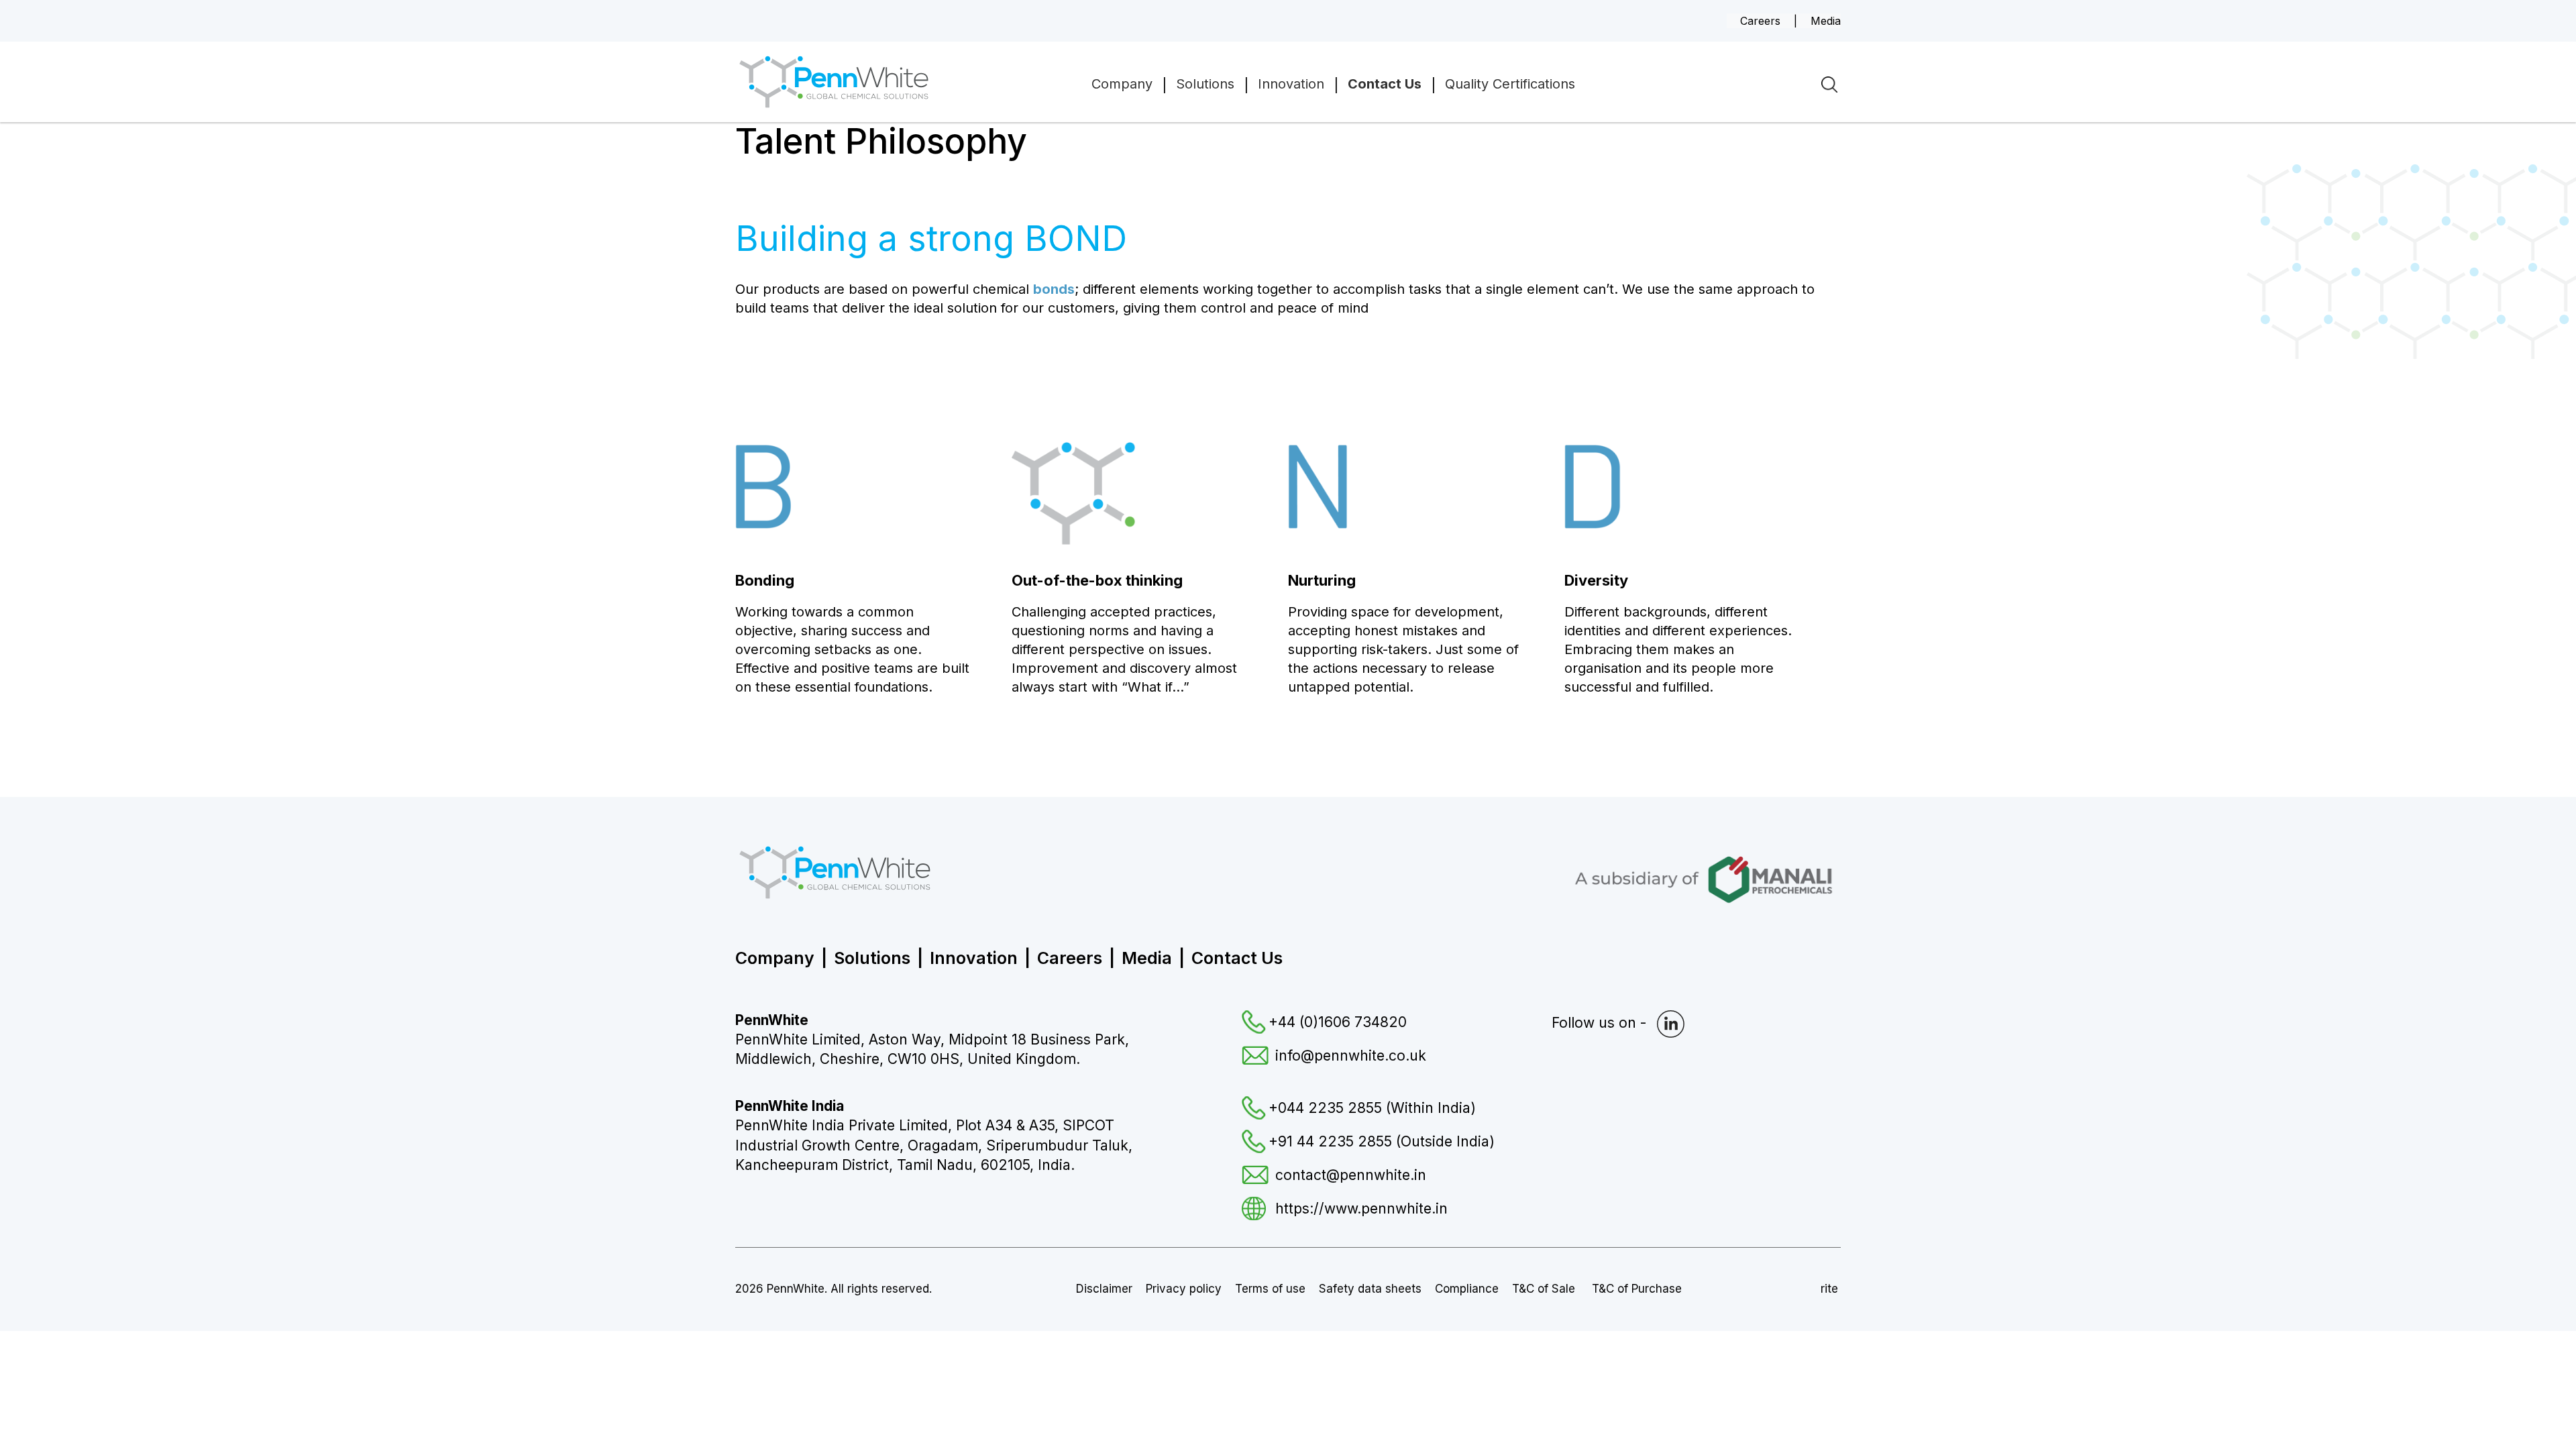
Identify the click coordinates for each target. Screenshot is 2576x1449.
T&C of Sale (1545, 1289)
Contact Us (1237, 958)
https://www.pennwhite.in (1361, 1209)
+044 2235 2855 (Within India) (1372, 1108)
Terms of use (1270, 1289)
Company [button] (1122, 84)
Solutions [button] (1205, 84)
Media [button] (1826, 21)
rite (1829, 1289)
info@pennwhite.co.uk (1351, 1056)
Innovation (1291, 84)
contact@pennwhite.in (1351, 1175)
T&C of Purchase (1637, 1289)
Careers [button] (1760, 21)
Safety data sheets (1370, 1289)
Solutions (872, 958)
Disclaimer (1104, 1289)
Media (1147, 958)
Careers (1070, 958)
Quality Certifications (1510, 84)
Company (775, 958)
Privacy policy (1184, 1289)
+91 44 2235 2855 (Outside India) (1382, 1141)
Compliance (1467, 1289)
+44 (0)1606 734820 (1338, 1022)
